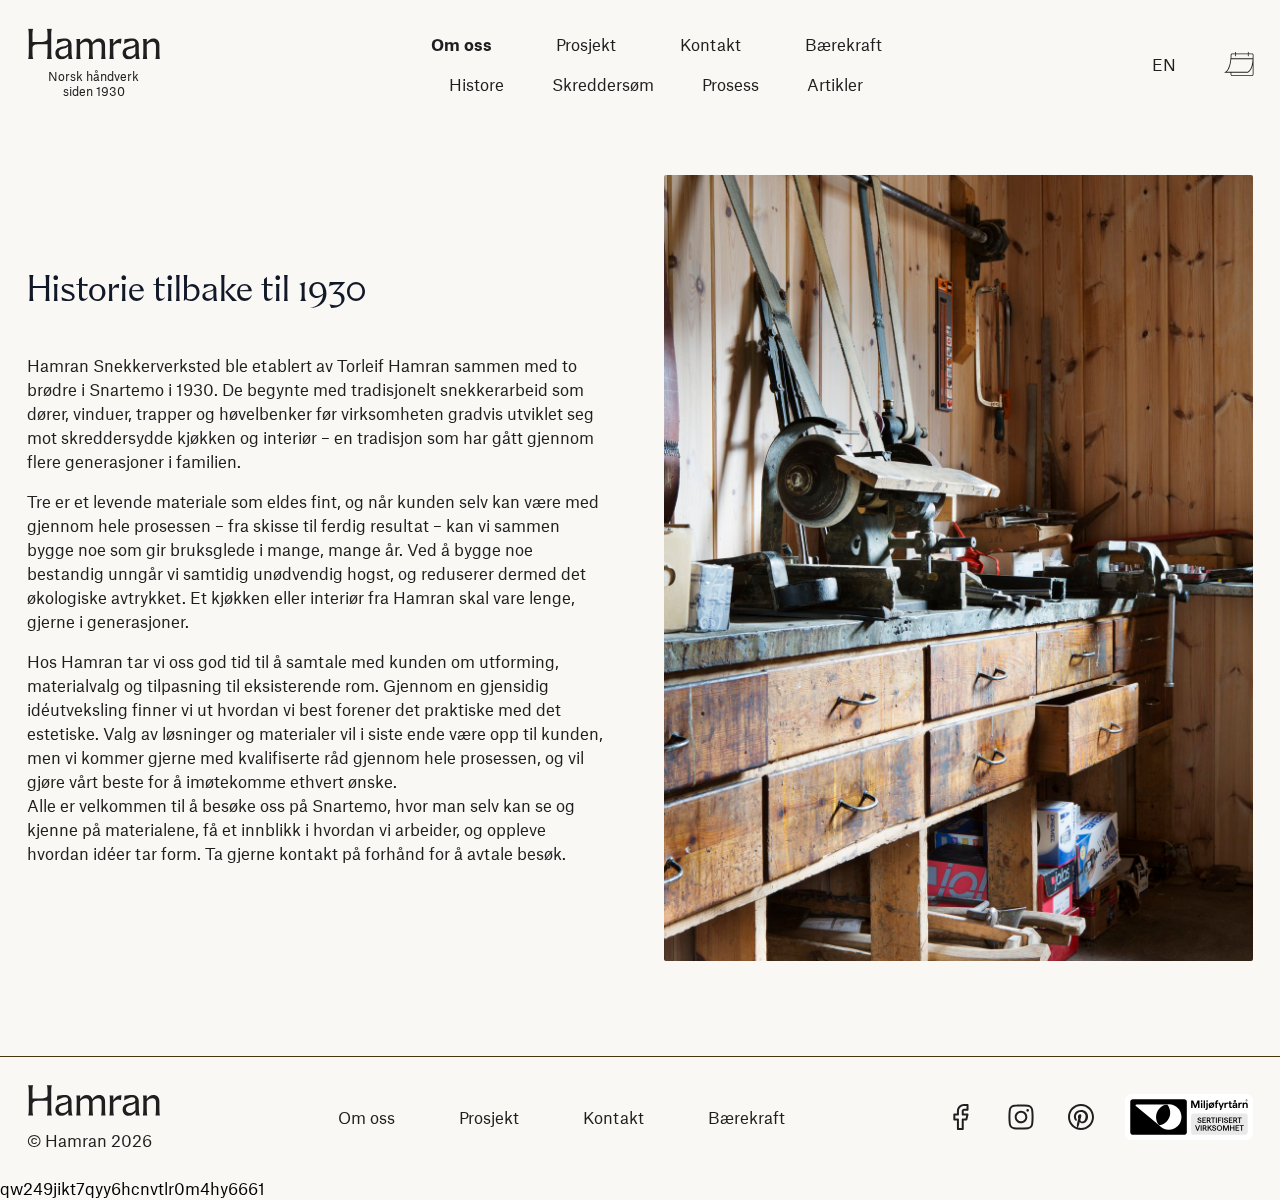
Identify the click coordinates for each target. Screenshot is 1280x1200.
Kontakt (710, 44)
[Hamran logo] (94, 1100)
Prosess (730, 84)
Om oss (461, 44)
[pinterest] (1081, 1117)
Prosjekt (586, 44)
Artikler (835, 84)
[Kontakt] (1239, 64)
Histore (476, 84)
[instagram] (1021, 1117)
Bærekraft (843, 44)
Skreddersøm (603, 84)
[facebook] (961, 1117)
